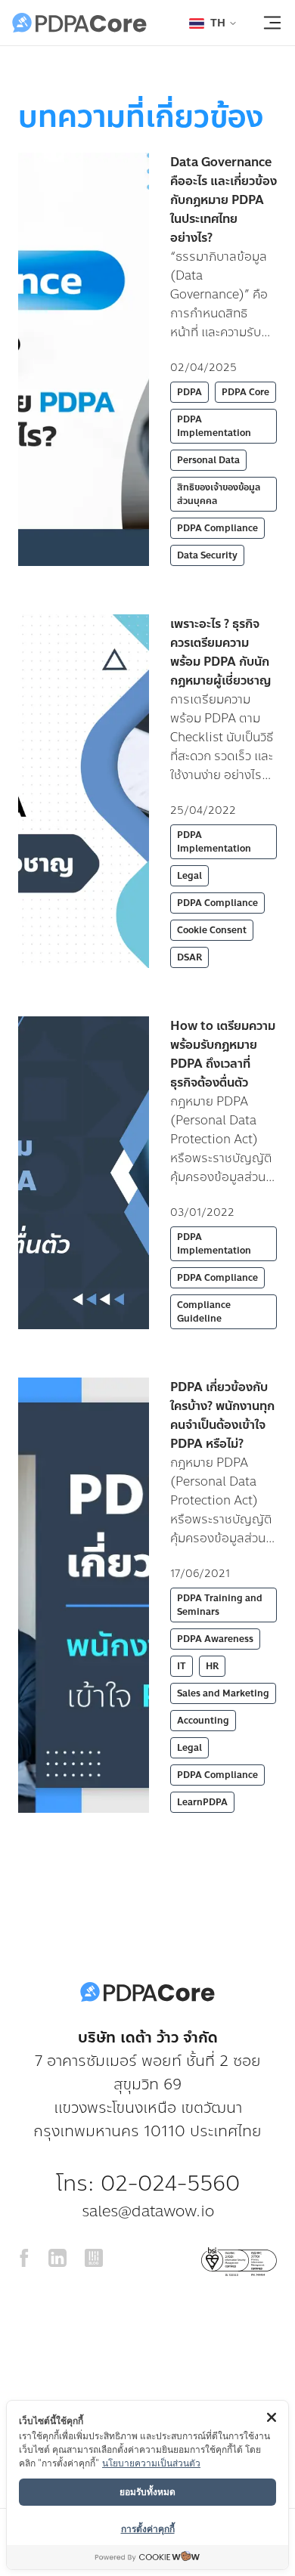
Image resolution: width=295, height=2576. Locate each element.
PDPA (189, 392)
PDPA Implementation (214, 426)
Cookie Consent (212, 930)
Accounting (203, 1721)
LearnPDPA (202, 1802)
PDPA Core (245, 392)
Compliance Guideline (204, 1312)
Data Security (207, 555)
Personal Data (208, 460)
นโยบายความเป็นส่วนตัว (151, 2462)
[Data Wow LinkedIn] (57, 2262)
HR (212, 1666)
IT (182, 1666)
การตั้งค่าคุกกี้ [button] (148, 2528)
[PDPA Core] (79, 23)
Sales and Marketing (223, 1693)
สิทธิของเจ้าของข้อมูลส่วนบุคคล (219, 494)
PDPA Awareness (215, 1639)
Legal (189, 876)
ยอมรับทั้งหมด (147, 2491)
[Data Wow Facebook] (24, 2262)
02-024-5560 (170, 2183)
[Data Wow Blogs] (94, 2262)
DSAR (189, 957)
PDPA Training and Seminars (220, 1605)
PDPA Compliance (217, 528)
